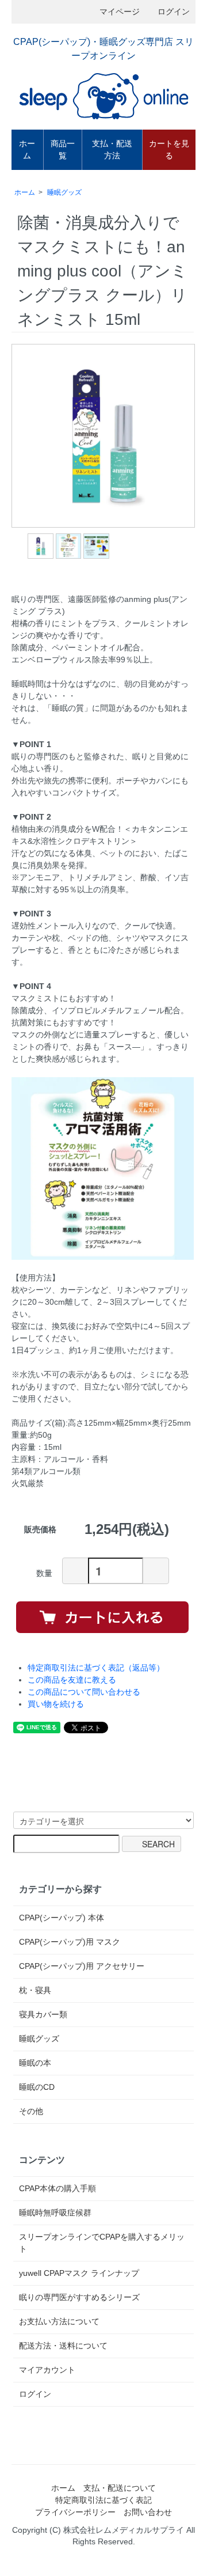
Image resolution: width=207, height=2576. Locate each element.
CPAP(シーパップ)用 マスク (70, 1942)
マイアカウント (47, 2370)
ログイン (174, 12)
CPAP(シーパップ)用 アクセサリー (82, 1966)
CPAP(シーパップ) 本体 (62, 1918)
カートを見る (169, 149)
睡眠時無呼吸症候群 (55, 2213)
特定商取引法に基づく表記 (103, 2500)
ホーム (27, 149)
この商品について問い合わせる (84, 1692)
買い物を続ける (56, 1704)
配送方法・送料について (63, 2346)
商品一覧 (63, 149)
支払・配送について (120, 2488)
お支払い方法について (59, 2321)
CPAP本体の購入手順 (57, 2188)
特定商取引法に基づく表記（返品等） (96, 1668)
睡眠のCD (37, 2087)
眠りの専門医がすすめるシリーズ (79, 2297)
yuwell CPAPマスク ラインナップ (79, 2273)
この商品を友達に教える (72, 1680)
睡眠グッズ (64, 192)
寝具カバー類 (43, 2014)
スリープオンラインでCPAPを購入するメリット (102, 2243)
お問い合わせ (148, 2512)
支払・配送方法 (112, 149)
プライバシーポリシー (75, 2512)
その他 (31, 2111)
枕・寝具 (35, 1990)
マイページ (120, 12)
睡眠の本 (35, 2063)
